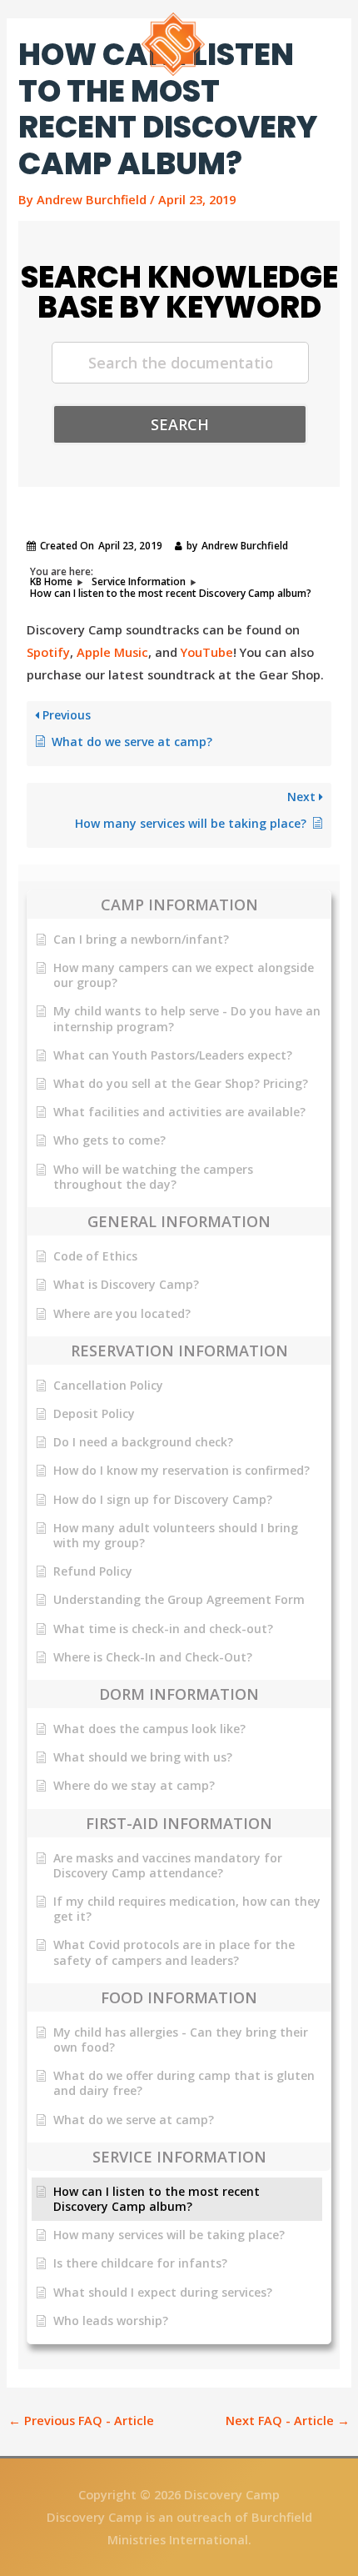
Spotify (48, 652)
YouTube (207, 652)
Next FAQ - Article (288, 2420)
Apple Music (112, 652)
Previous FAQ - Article (81, 2420)
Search (180, 424)
